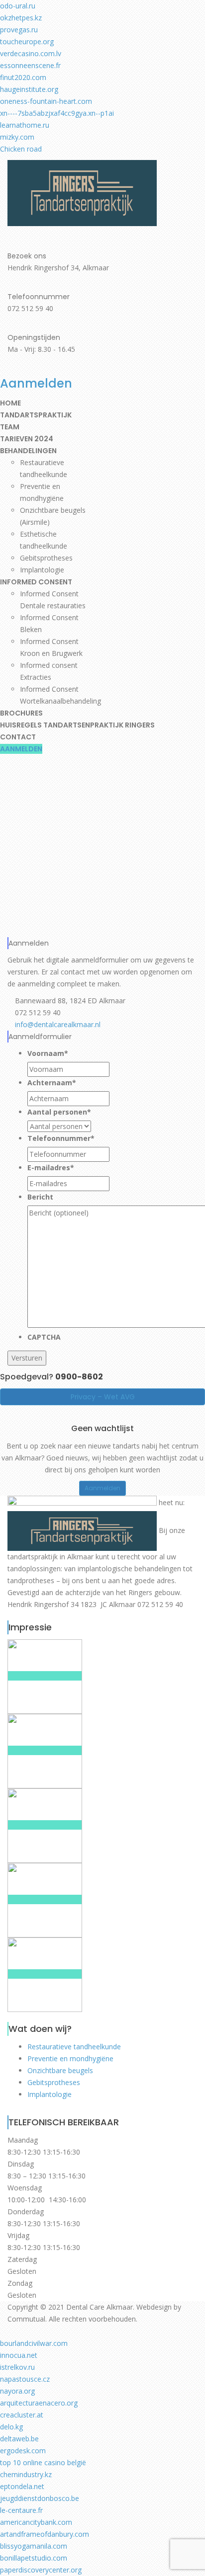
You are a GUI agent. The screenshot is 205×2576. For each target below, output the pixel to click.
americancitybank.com (36, 2522)
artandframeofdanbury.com (45, 2534)
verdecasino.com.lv (31, 53)
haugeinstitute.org (29, 89)
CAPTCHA (44, 1337)
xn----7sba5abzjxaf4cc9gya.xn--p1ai (57, 113)
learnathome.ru (25, 125)
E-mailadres (51, 1167)
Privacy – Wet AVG (103, 1397)
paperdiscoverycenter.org (41, 2570)
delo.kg (11, 2427)
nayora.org (17, 2391)
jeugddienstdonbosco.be (40, 2498)
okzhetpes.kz (21, 18)
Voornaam (48, 1053)
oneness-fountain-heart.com (46, 101)
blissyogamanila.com (34, 2546)
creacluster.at (22, 2415)
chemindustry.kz (26, 2474)
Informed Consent (36, 582)
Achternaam (52, 1083)
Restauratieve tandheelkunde (74, 2047)
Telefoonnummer (61, 1138)
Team (10, 427)
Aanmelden (21, 749)
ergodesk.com (23, 2451)
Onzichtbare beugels (60, 2070)
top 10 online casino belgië (43, 2462)
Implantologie (42, 570)
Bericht (40, 1197)
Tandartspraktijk (36, 415)
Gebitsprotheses (46, 558)
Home (10, 403)
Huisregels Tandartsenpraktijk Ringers (77, 725)
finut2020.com (23, 77)
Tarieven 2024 (27, 439)
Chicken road (21, 149)
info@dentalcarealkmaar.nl (57, 1024)
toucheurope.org (27, 41)
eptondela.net (22, 2486)
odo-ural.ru (18, 6)
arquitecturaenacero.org (39, 2403)
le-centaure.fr (21, 2510)
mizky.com (17, 137)
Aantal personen (59, 1112)
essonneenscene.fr (30, 65)
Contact (18, 737)
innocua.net (19, 2355)
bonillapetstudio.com (34, 2558)
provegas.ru (19, 30)
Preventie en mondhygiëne (70, 2058)
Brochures (21, 713)
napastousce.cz (25, 2379)
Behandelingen (28, 451)
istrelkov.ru (17, 2367)
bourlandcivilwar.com (34, 2343)
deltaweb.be (19, 2439)
